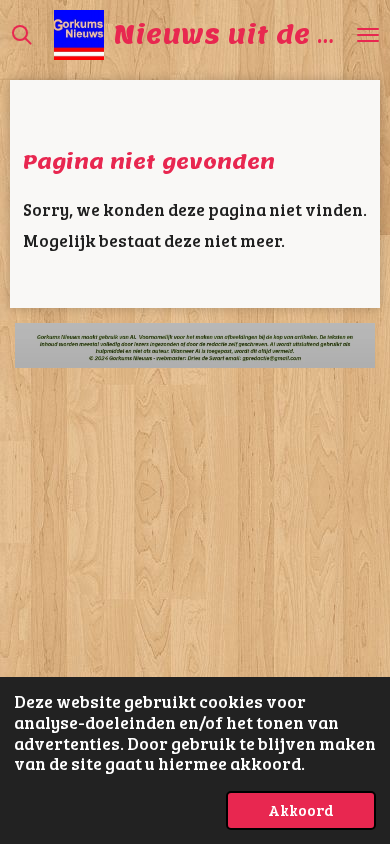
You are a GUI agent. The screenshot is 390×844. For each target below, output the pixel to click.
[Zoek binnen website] (22, 35)
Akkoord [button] (301, 809)
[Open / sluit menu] (368, 35)
